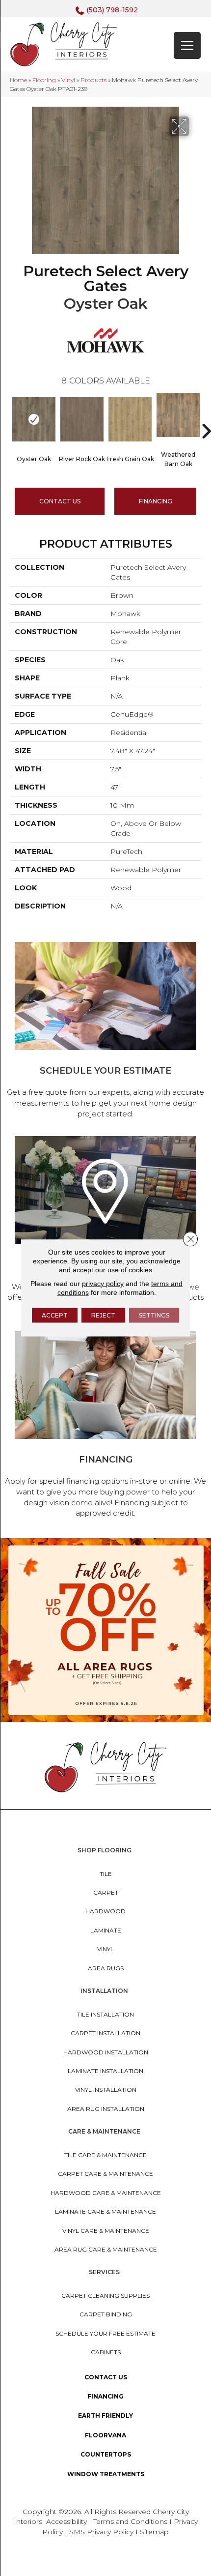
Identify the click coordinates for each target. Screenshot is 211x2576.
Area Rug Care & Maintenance (106, 2249)
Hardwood (105, 1911)
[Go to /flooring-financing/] (105, 1426)
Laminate (106, 1930)
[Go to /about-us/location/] (105, 1226)
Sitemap (154, 2532)
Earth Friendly (105, 2415)
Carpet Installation (105, 2033)
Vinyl (68, 80)
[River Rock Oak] (82, 419)
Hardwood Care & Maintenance (106, 2193)
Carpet (106, 1892)
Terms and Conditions (130, 2521)
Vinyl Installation (106, 2090)
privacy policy (103, 1284)
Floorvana (105, 2435)
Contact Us (60, 501)
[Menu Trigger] (187, 45)
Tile (106, 1874)
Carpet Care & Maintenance (105, 2174)
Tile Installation (105, 2014)
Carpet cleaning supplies (105, 2296)
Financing (105, 2396)
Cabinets (106, 2352)
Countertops (106, 2454)
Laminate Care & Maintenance (105, 2211)
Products (93, 80)
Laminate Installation (105, 2071)
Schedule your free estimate (105, 2333)
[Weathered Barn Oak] (178, 415)
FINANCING (156, 501)
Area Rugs (106, 1968)
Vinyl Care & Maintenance (106, 2231)
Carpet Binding (106, 2314)
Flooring (44, 80)
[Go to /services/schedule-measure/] (105, 1032)
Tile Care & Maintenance (105, 2155)
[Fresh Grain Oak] (130, 419)
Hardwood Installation (106, 2052)
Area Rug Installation (106, 2109)
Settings (154, 1315)
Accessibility (66, 2521)
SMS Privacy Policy (102, 2532)
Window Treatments (106, 2474)
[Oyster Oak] (34, 419)
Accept (55, 1315)
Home (18, 80)
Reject (103, 1315)
